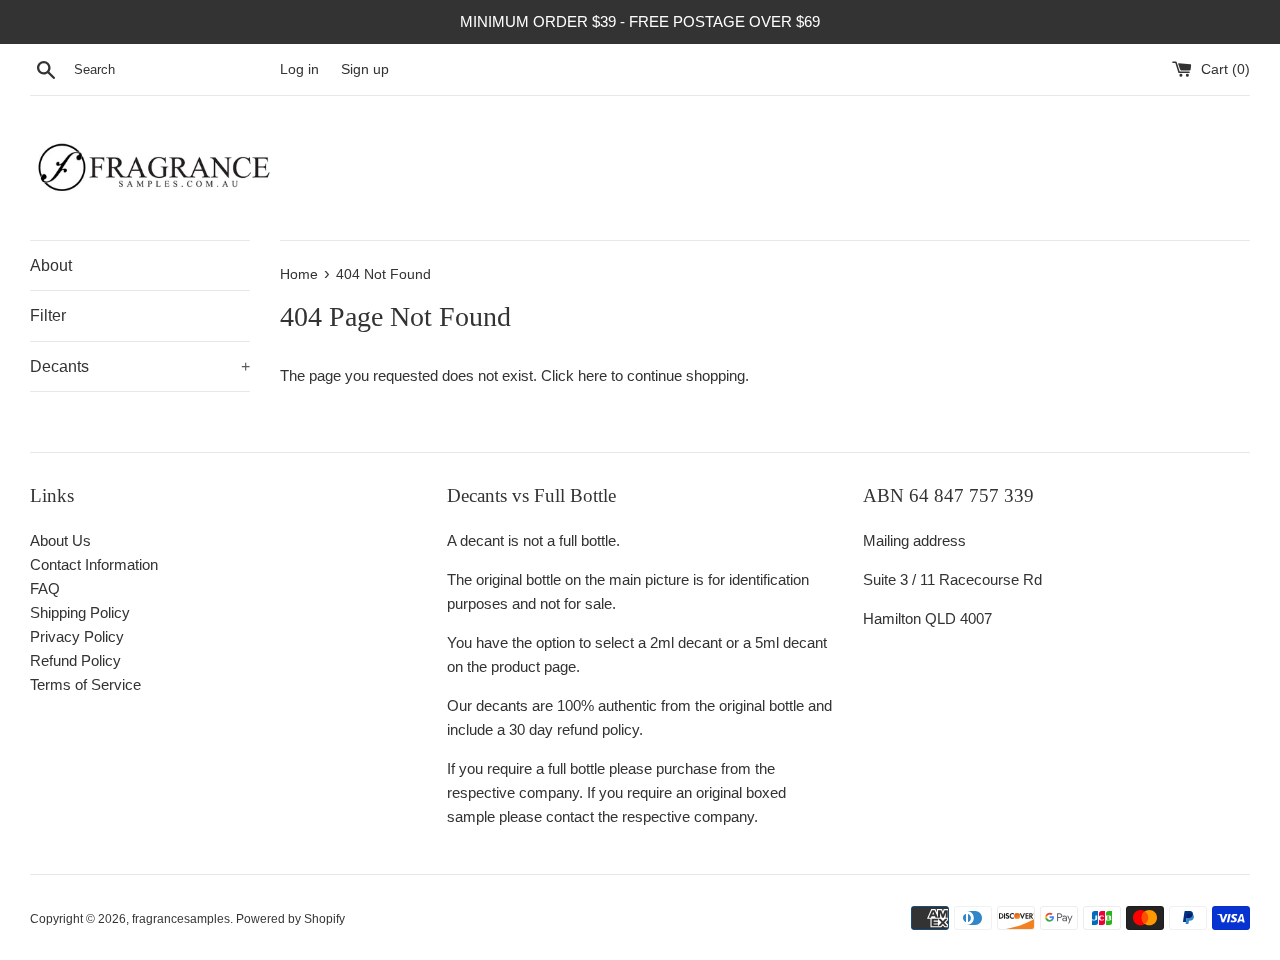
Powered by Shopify (290, 919)
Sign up (365, 69)
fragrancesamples (181, 919)
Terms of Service (85, 684)
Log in (299, 69)
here (592, 375)
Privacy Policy (77, 636)
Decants (140, 366)
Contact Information (94, 564)
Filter (48, 315)
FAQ (45, 588)
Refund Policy (75, 660)
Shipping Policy (80, 612)
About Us (60, 540)
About (51, 265)
